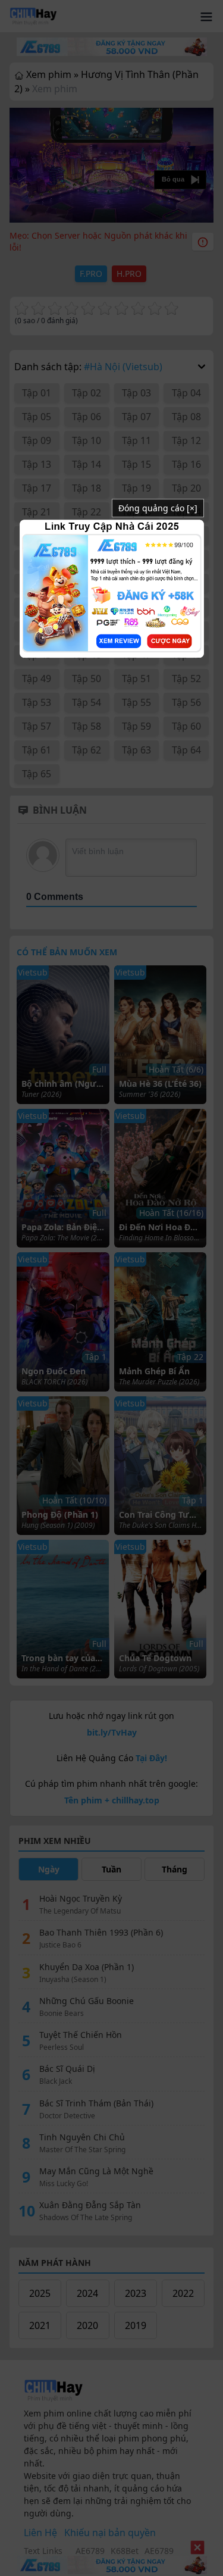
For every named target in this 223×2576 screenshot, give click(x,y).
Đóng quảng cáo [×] (158, 508)
